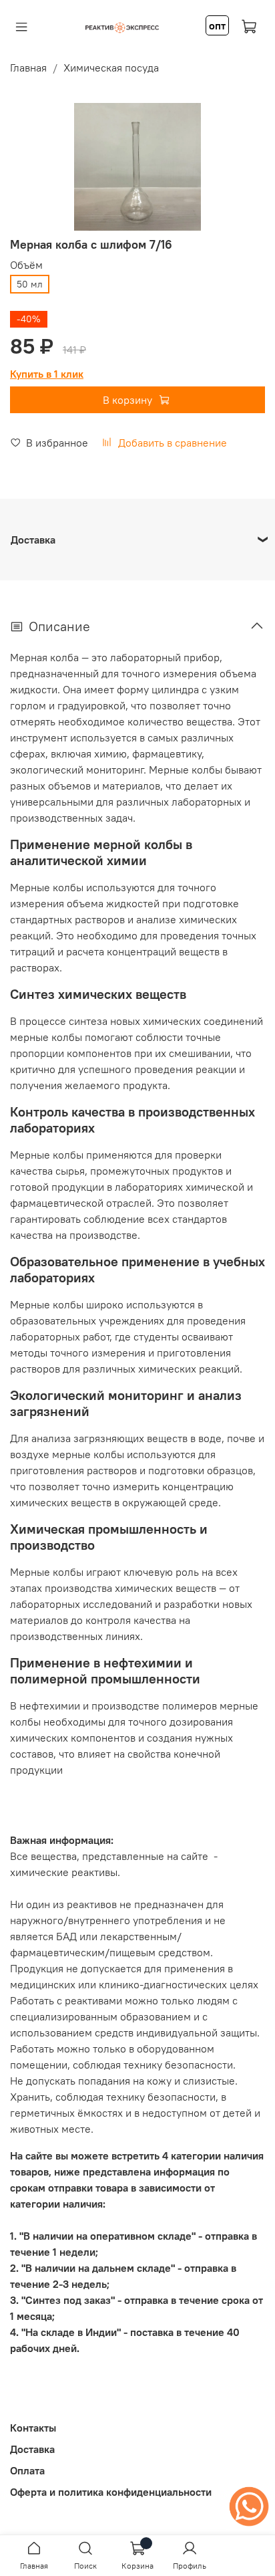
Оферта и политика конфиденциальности (111, 2492)
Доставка (32, 2449)
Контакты (33, 2428)
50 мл (30, 284)
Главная (28, 68)
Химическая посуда (111, 68)
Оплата (27, 2470)
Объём (26, 265)
